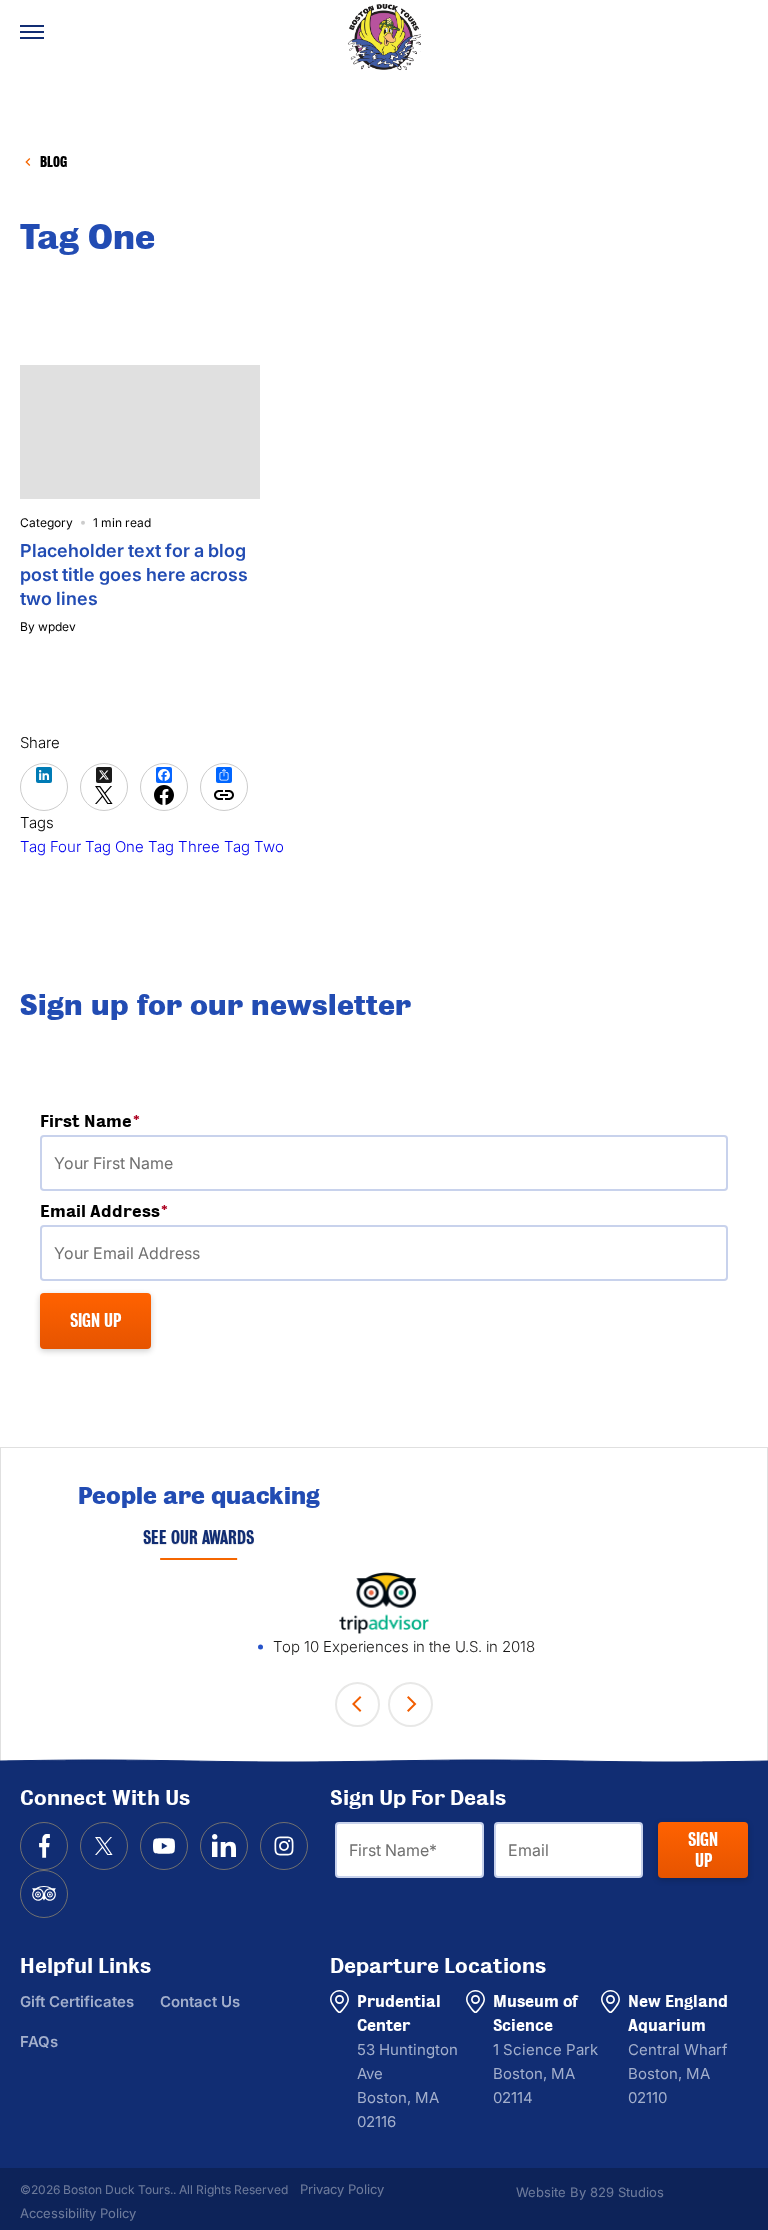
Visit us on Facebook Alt (44, 1846)
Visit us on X (104, 1846)
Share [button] (224, 787)
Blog (53, 162)
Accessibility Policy (78, 2213)
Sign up (95, 1320)
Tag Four (50, 846)
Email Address (154, 1212)
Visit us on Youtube (164, 1846)
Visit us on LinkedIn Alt (224, 1846)
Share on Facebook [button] (164, 787)
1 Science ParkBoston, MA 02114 (545, 2073)
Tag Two (254, 846)
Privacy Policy (342, 2189)
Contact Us (200, 2001)
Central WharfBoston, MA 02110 (678, 2073)
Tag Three (184, 846)
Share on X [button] (104, 787)
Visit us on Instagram (284, 1846)
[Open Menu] (32, 32)
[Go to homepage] (384, 37)
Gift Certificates (77, 2001)
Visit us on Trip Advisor (44, 1894)
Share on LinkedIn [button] (44, 787)
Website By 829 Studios (590, 2192)
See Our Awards (198, 1537)
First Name (140, 1122)
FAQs (39, 2041)
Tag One (114, 846)
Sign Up (703, 1850)
